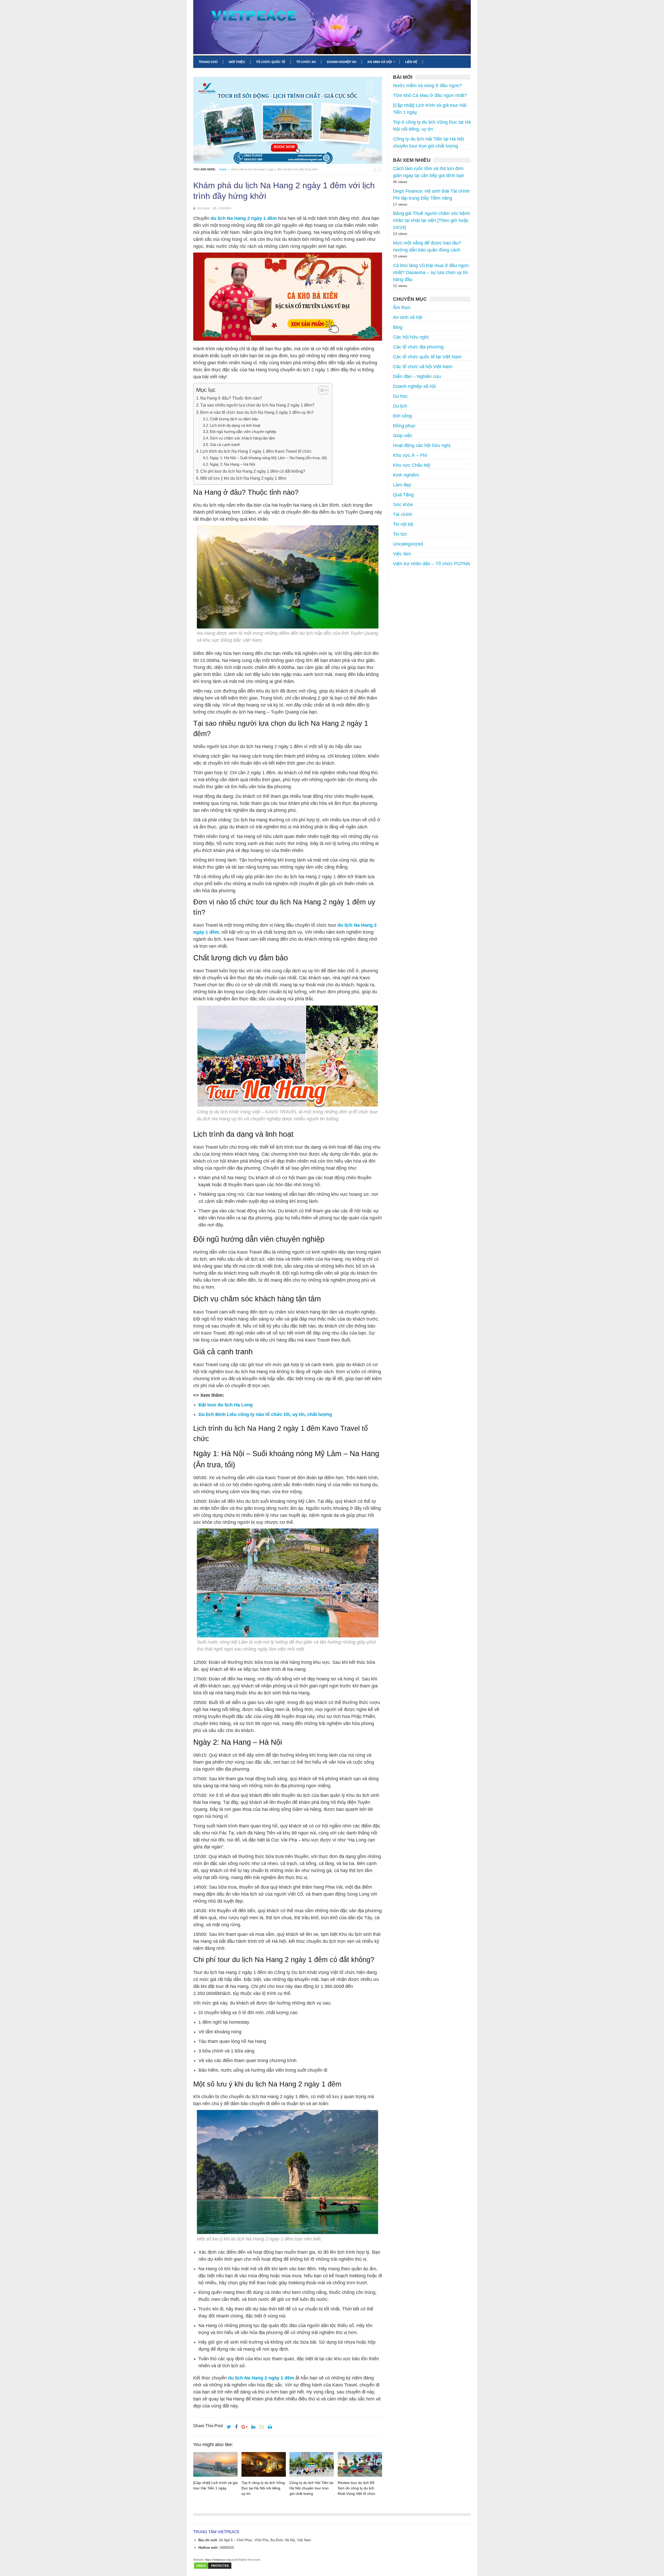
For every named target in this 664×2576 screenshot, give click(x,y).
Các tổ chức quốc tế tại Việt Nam (427, 357)
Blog (398, 327)
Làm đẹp (402, 485)
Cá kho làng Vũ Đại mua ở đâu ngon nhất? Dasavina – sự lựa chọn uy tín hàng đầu (431, 273)
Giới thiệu (237, 62)
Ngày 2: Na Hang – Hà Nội (232, 464)
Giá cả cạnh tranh (225, 445)
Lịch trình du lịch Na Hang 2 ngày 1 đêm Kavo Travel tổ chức (256, 451)
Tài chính (403, 514)
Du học (400, 396)
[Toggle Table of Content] (321, 390)
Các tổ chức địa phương (418, 347)
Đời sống (402, 416)
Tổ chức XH (306, 62)
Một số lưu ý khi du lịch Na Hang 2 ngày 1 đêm (243, 478)
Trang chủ (208, 62)
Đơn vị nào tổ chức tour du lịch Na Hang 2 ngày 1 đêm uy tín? (257, 412)
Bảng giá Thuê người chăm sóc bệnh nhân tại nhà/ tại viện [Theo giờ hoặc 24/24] (431, 220)
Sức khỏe (403, 505)
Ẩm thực (402, 308)
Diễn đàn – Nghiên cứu (417, 376)
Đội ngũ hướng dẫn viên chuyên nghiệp (243, 432)
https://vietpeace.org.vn (220, 2560)
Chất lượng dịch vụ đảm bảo (234, 419)
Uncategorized (408, 544)
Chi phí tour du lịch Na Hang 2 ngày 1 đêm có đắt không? (253, 471)
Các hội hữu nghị (411, 337)
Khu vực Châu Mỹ (412, 465)
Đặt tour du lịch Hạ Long (226, 1405)
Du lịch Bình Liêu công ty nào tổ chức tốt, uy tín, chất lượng (265, 1414)
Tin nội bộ (403, 524)
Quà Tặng (403, 495)
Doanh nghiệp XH (342, 62)
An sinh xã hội (379, 62)
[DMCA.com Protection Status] (213, 2568)
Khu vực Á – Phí (410, 455)
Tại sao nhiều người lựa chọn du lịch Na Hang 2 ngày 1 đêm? (257, 405)
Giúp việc (403, 436)
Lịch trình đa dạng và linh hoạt (235, 425)
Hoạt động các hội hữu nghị (422, 445)
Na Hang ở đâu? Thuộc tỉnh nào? (231, 398)
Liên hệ (411, 62)
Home (223, 169)
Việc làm (402, 554)
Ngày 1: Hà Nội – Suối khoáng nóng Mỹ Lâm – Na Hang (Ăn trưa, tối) (268, 458)
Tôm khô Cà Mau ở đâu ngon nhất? (430, 95)
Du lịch (400, 406)
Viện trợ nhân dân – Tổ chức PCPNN (432, 564)
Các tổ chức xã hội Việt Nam (423, 367)
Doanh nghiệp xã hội (414, 386)
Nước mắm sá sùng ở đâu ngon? (427, 86)
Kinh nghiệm (406, 475)
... (395, 578)
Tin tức (400, 534)
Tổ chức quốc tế (271, 62)
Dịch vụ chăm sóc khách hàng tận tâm (243, 438)
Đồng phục (404, 426)
